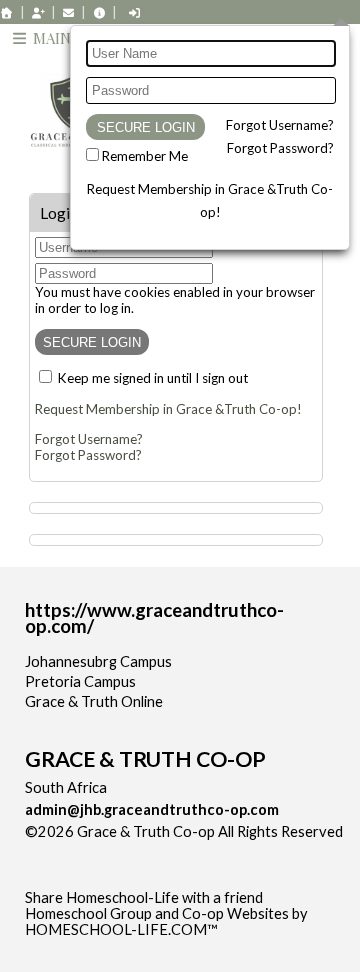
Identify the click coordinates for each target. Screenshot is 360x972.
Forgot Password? (280, 148)
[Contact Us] (69, 12)
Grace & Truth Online (94, 701)
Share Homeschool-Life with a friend (144, 897)
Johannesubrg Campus (98, 661)
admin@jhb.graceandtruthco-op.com (152, 809)
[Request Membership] (38, 12)
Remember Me (145, 156)
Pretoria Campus (80, 681)
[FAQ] (99, 12)
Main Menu (74, 38)
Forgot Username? (280, 125)
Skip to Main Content (109, 847)
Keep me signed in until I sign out (153, 378)
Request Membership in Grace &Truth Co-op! (168, 409)
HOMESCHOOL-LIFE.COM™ (121, 929)
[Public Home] (7, 12)
